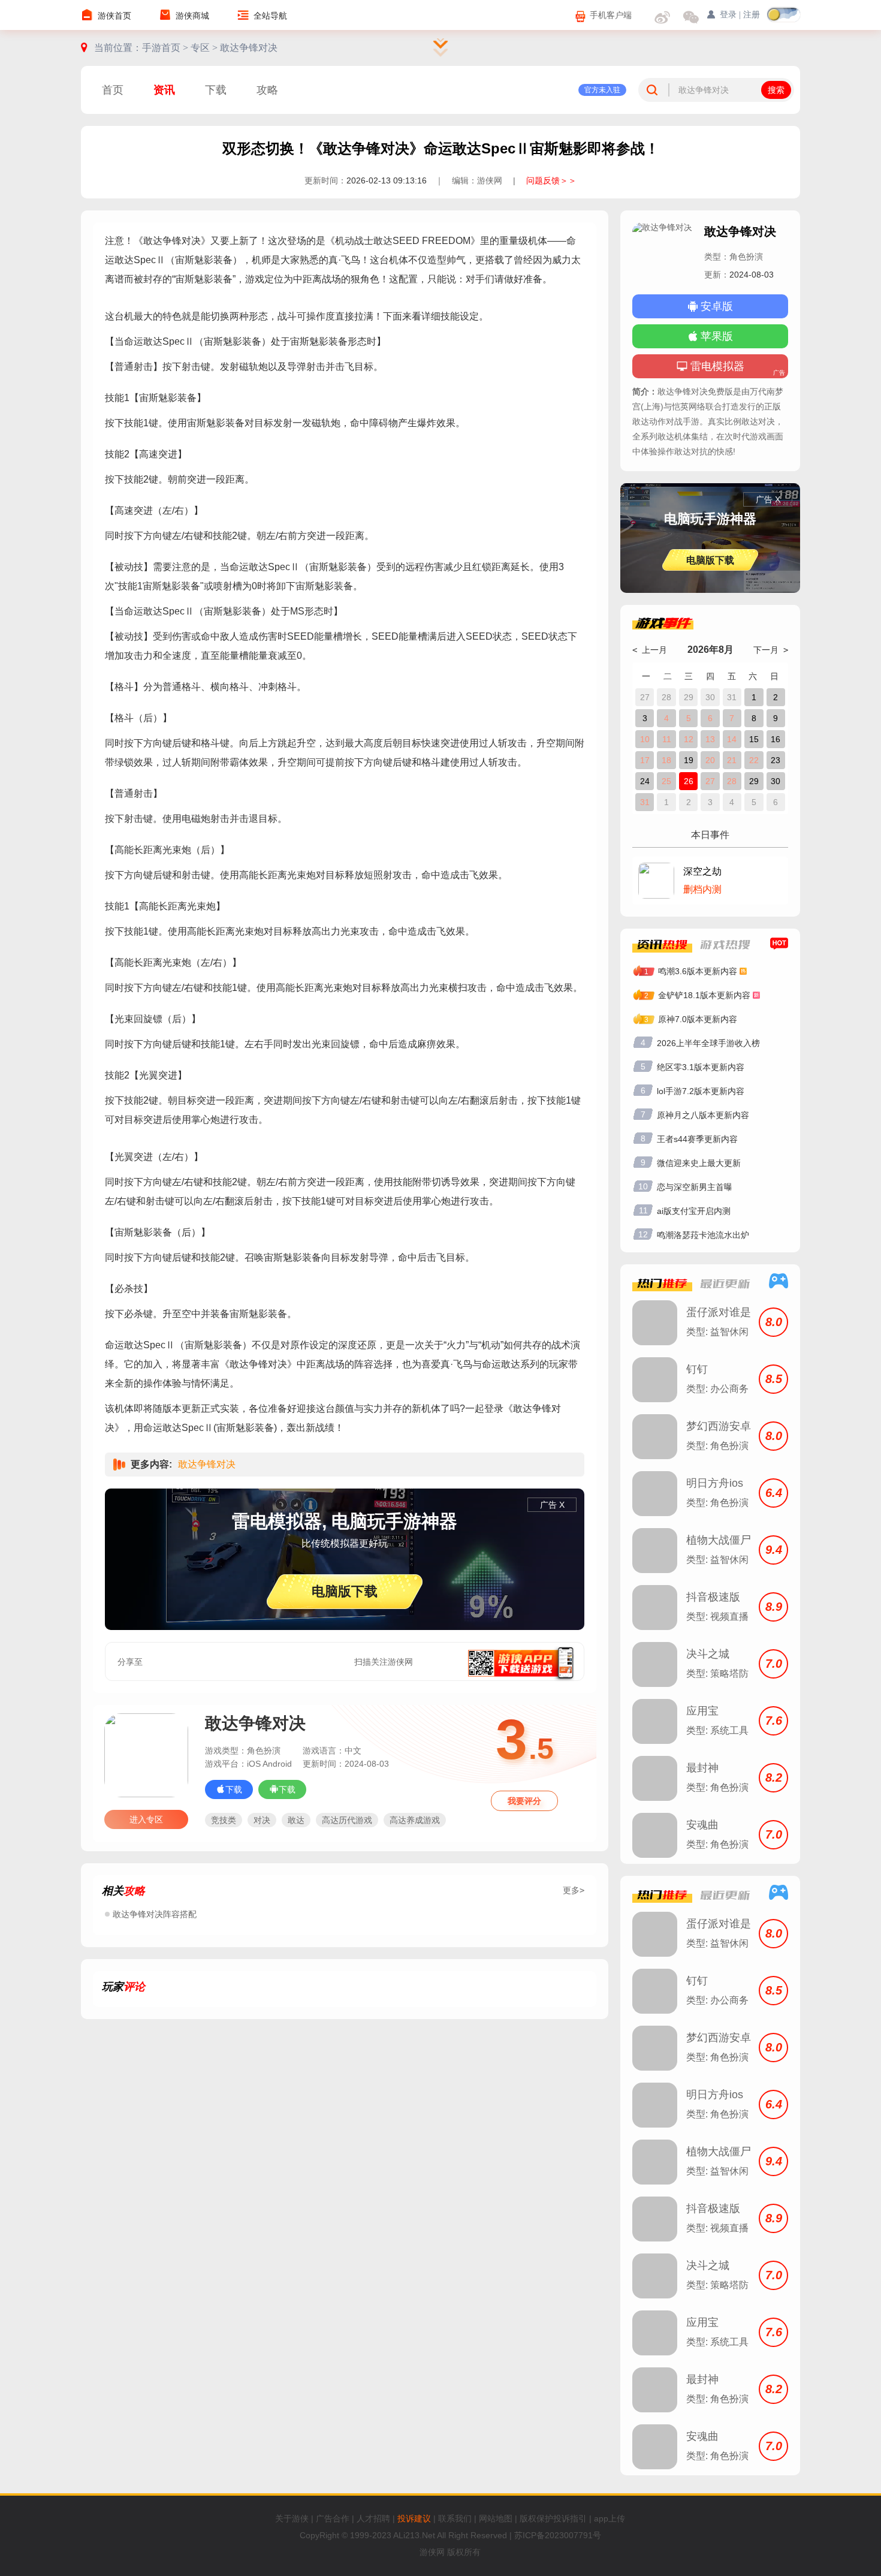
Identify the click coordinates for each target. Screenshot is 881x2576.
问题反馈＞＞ (551, 180)
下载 (216, 90)
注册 (752, 15)
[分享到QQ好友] (228, 1662)
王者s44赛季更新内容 (697, 1139)
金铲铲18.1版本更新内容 (704, 995)
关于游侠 (292, 2518)
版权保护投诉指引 (553, 2518)
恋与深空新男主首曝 (695, 1187)
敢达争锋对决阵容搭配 (155, 1914)
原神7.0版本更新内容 (698, 1019)
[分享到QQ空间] (255, 1662)
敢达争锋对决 (249, 48)
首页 (113, 90)
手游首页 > (166, 48)
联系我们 (455, 2518)
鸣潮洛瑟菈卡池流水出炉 (703, 1235)
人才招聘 (373, 2518)
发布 (556, 2099)
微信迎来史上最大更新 (699, 1163)
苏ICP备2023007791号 (558, 2535)
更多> (574, 1890)
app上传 (610, 2518)
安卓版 (717, 306)
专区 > (205, 48)
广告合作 (333, 2518)
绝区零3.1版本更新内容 (701, 1067)
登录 (217, 2099)
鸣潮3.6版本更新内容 (698, 971)
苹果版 (717, 336)
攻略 (267, 90)
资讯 (164, 90)
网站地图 (496, 2518)
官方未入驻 (602, 90)
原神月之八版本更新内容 (703, 1115)
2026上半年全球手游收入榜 (708, 1043)
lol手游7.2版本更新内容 (701, 1091)
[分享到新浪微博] (201, 1662)
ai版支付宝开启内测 (694, 1211)
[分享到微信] (174, 1662)
